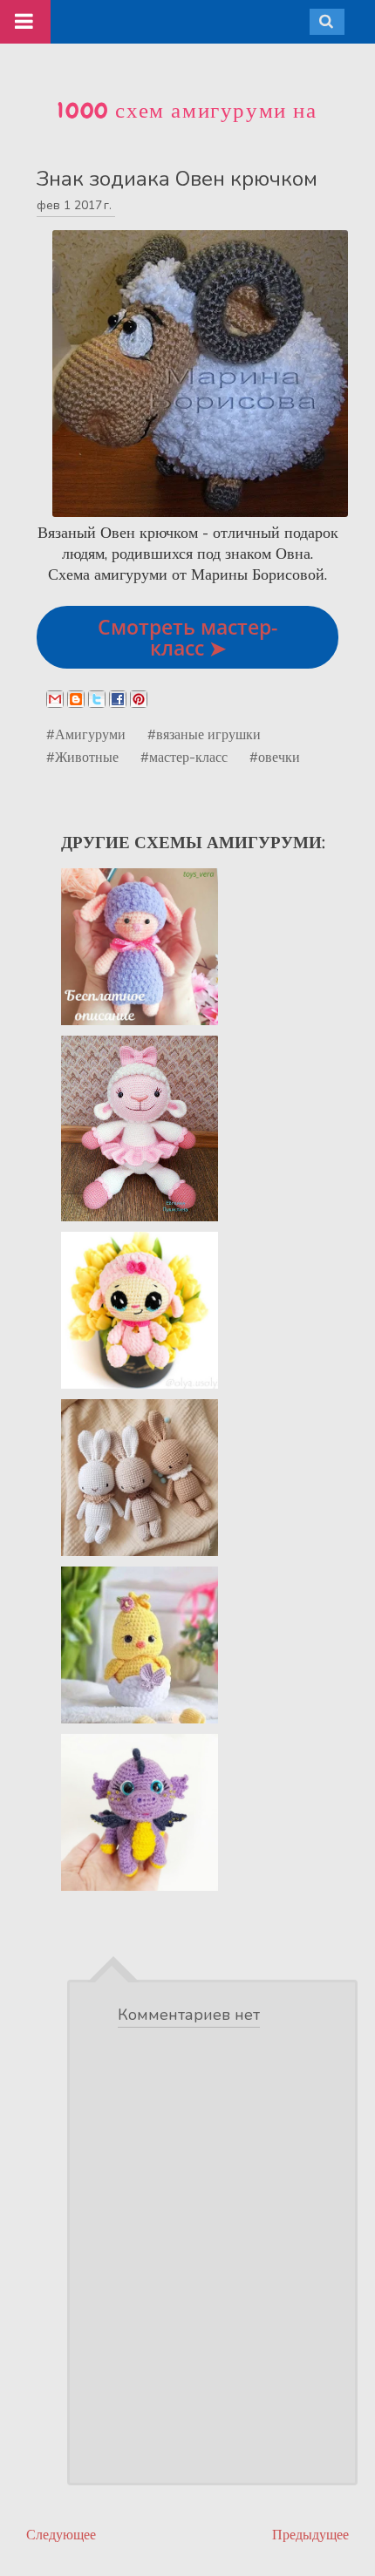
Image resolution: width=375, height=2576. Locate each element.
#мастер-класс (184, 757)
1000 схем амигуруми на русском (187, 125)
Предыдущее (310, 2535)
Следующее (61, 2535)
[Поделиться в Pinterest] (139, 699)
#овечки (275, 757)
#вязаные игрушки (204, 734)
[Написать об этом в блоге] (76, 699)
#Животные (82, 757)
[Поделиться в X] (97, 699)
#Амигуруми (86, 734)
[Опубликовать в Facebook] (118, 699)
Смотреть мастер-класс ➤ (187, 637)
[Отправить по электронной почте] (55, 699)
